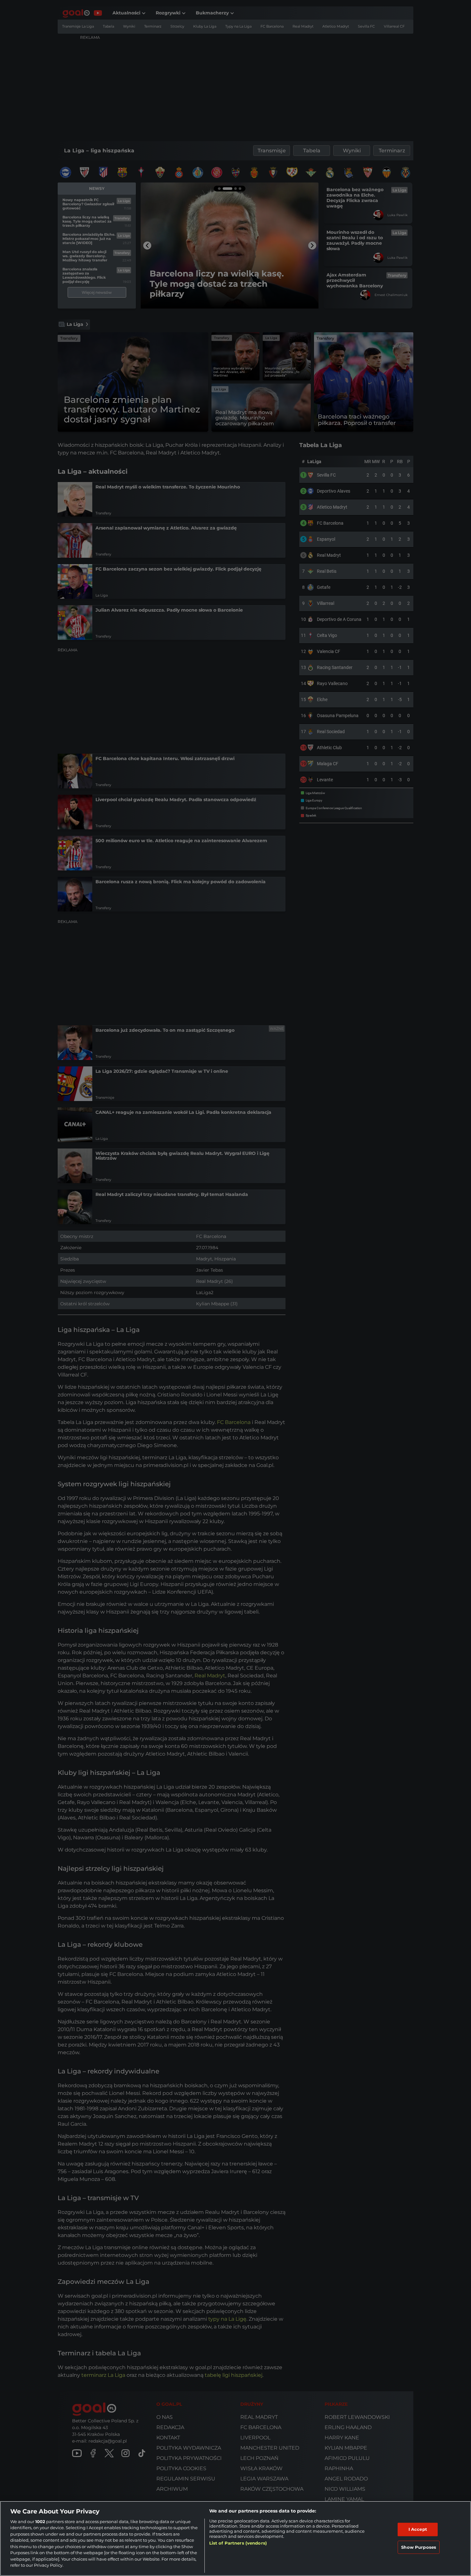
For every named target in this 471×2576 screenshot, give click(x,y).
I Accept (418, 2529)
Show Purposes (419, 2547)
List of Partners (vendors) (238, 2543)
